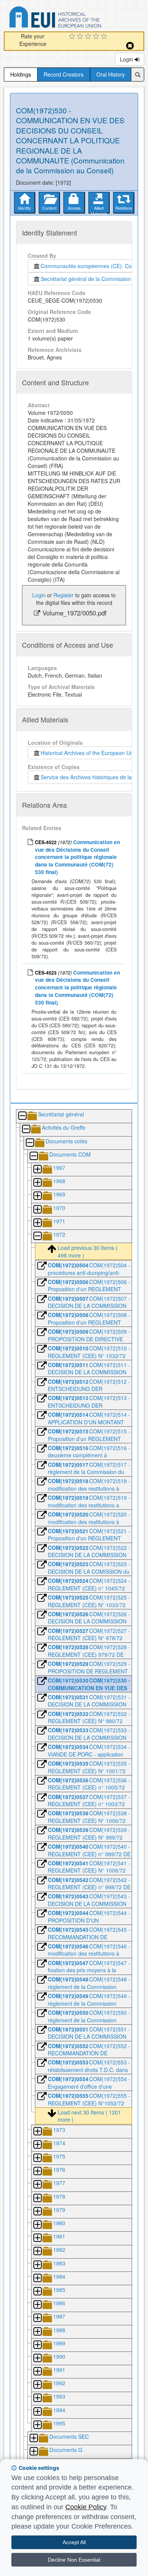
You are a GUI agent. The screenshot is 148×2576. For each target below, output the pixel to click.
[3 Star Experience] (89, 37)
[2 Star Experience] (81, 37)
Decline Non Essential (74, 2560)
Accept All (74, 2542)
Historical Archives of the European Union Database (77, 18)
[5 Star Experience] (105, 37)
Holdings (21, 74)
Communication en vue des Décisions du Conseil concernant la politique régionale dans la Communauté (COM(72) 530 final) (77, 857)
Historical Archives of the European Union (89, 753)
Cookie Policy (86, 2507)
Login (127, 59)
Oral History (111, 74)
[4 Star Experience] (97, 37)
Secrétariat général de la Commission (86, 279)
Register (64, 595)
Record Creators (64, 74)
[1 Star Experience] (73, 37)
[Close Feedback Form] (130, 46)
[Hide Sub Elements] (22, 1116)
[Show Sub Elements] (37, 1170)
